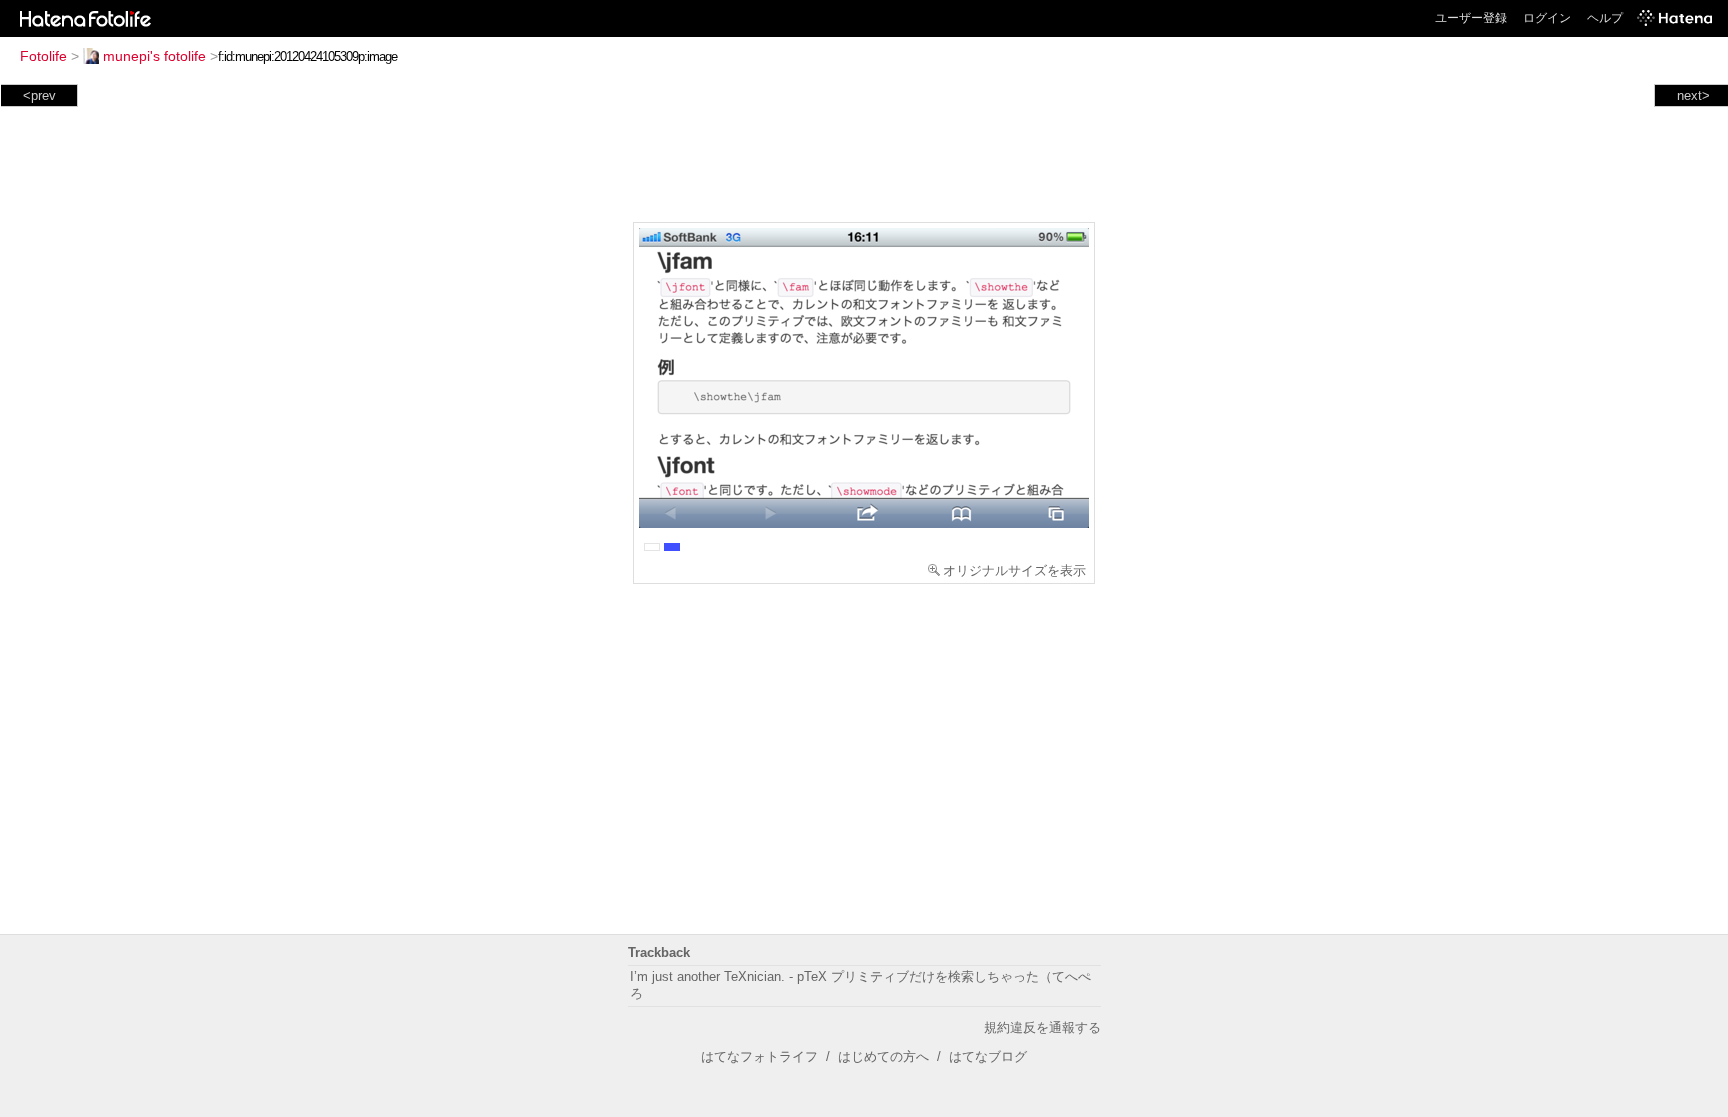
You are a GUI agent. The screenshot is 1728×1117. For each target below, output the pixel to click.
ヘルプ (1605, 18)
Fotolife (43, 56)
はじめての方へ (883, 1056)
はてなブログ (988, 1056)
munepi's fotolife (154, 56)
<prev (39, 95)
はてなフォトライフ (759, 1056)
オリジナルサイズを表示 (1014, 570)
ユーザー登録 (1471, 18)
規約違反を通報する (1042, 1027)
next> (1693, 95)
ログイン (1547, 18)
